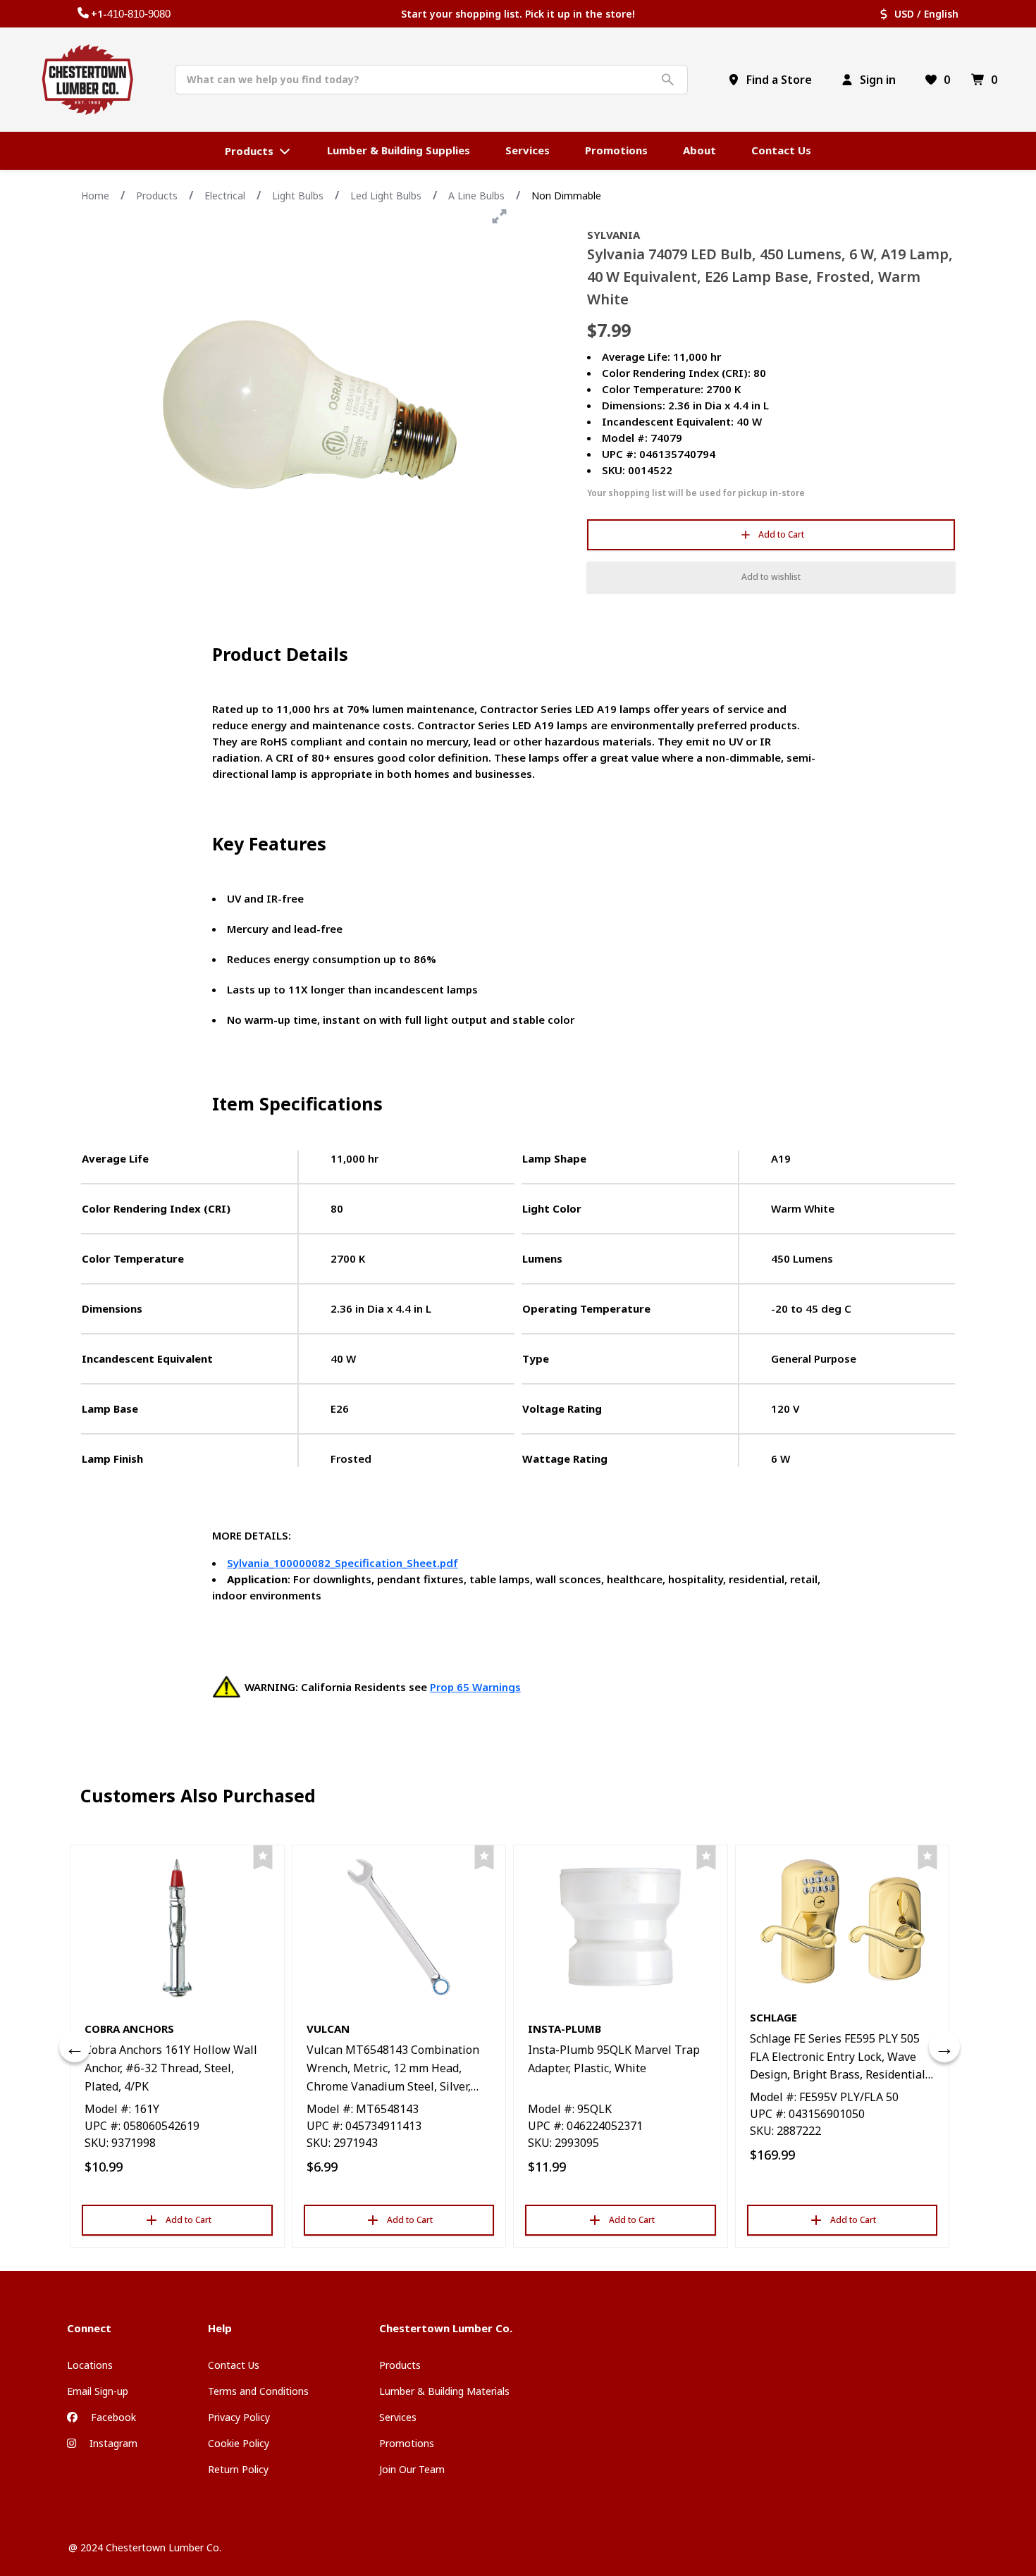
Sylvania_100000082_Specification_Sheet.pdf (343, 1563)
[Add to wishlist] (263, 1858)
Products (157, 196)
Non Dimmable (566, 196)
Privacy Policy (239, 2417)
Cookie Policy (239, 2443)
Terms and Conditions (258, 2391)
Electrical (225, 196)
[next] (944, 2047)
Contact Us (234, 2365)
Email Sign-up (98, 2391)
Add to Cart (781, 534)
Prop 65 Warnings (475, 1687)
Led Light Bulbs (386, 196)
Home (95, 196)
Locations (90, 2365)
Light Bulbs (298, 196)
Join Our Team (412, 2469)
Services (398, 2417)
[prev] (75, 2047)
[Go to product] (177, 1927)
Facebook (112, 2417)
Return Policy (238, 2469)
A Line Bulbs (476, 196)
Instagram (112, 2443)
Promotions (407, 2443)
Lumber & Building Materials (444, 2391)
